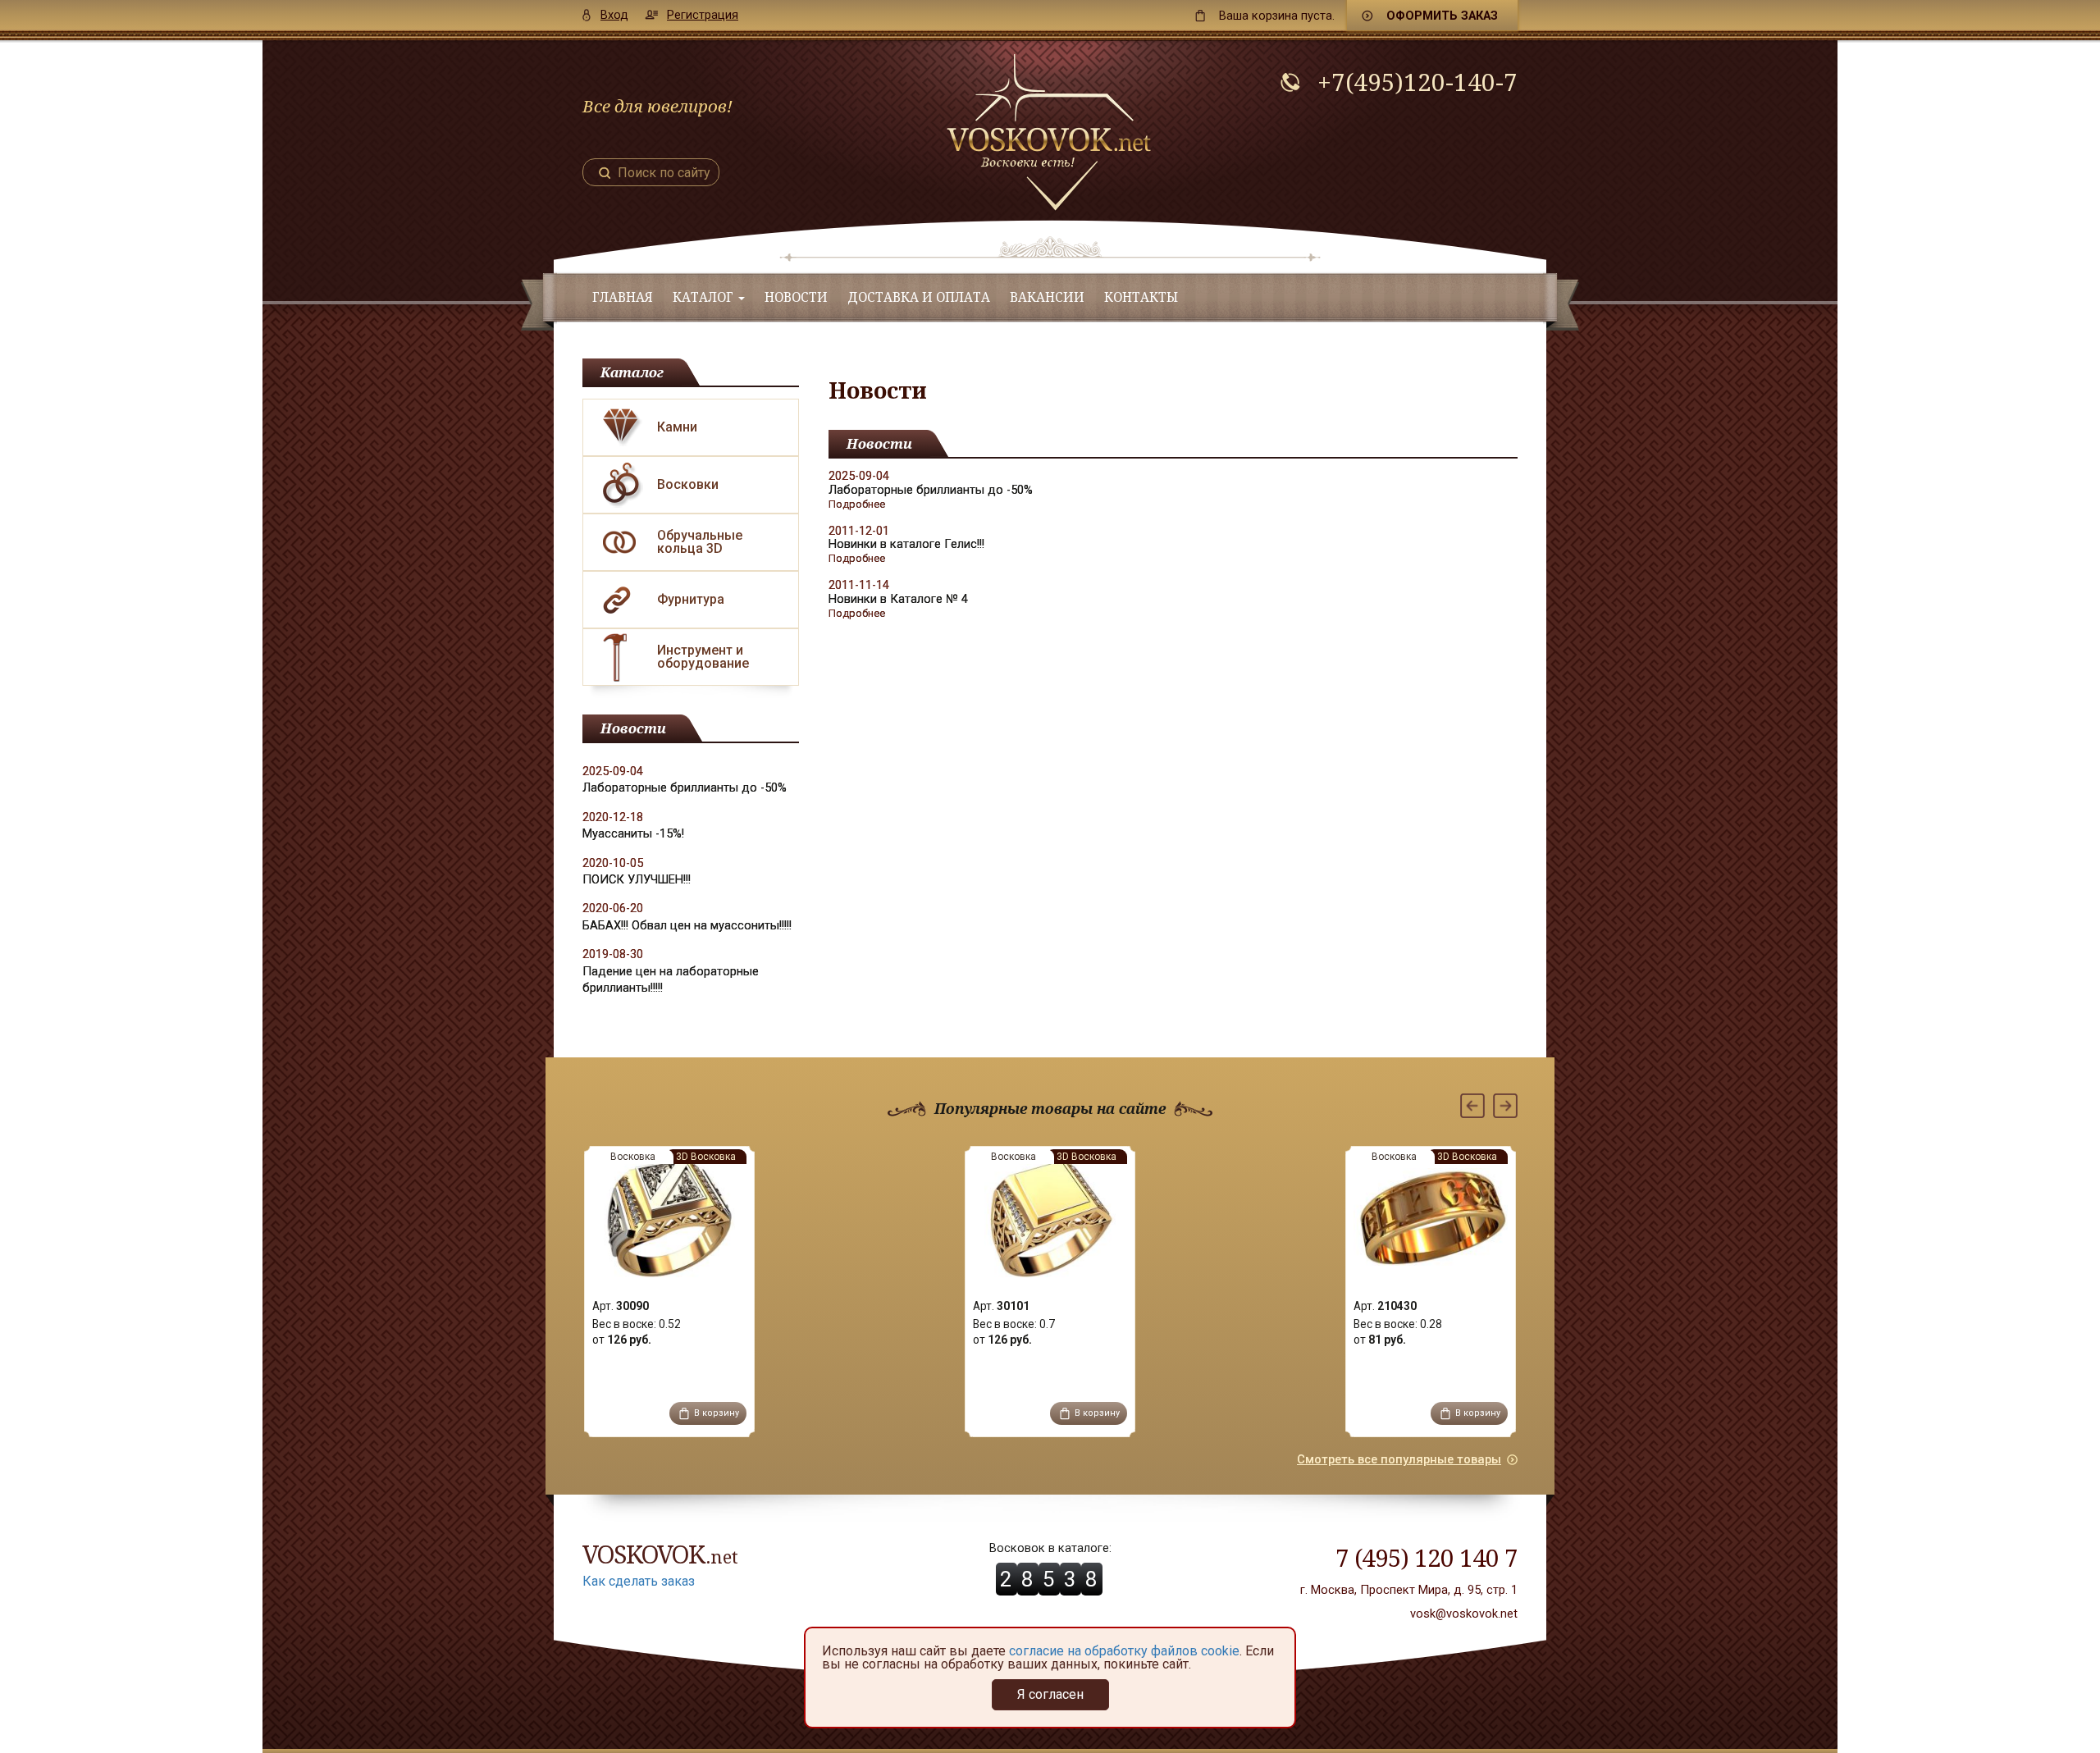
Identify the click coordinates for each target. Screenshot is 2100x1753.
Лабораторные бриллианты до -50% (685, 787)
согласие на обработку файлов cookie (1124, 1651)
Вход (614, 15)
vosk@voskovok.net (1464, 1614)
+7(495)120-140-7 (1417, 82)
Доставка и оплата (919, 297)
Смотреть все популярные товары (1399, 1459)
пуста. (1277, 16)
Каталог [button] (705, 297)
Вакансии (1047, 297)
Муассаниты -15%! (633, 833)
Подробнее (857, 504)
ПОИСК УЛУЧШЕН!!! (637, 879)
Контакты (1141, 297)
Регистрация (703, 15)
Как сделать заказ (639, 1581)
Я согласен (1050, 1694)
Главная (623, 297)
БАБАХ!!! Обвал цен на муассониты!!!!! (687, 925)
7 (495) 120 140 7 (1427, 1557)
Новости (796, 297)
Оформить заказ (1442, 16)
